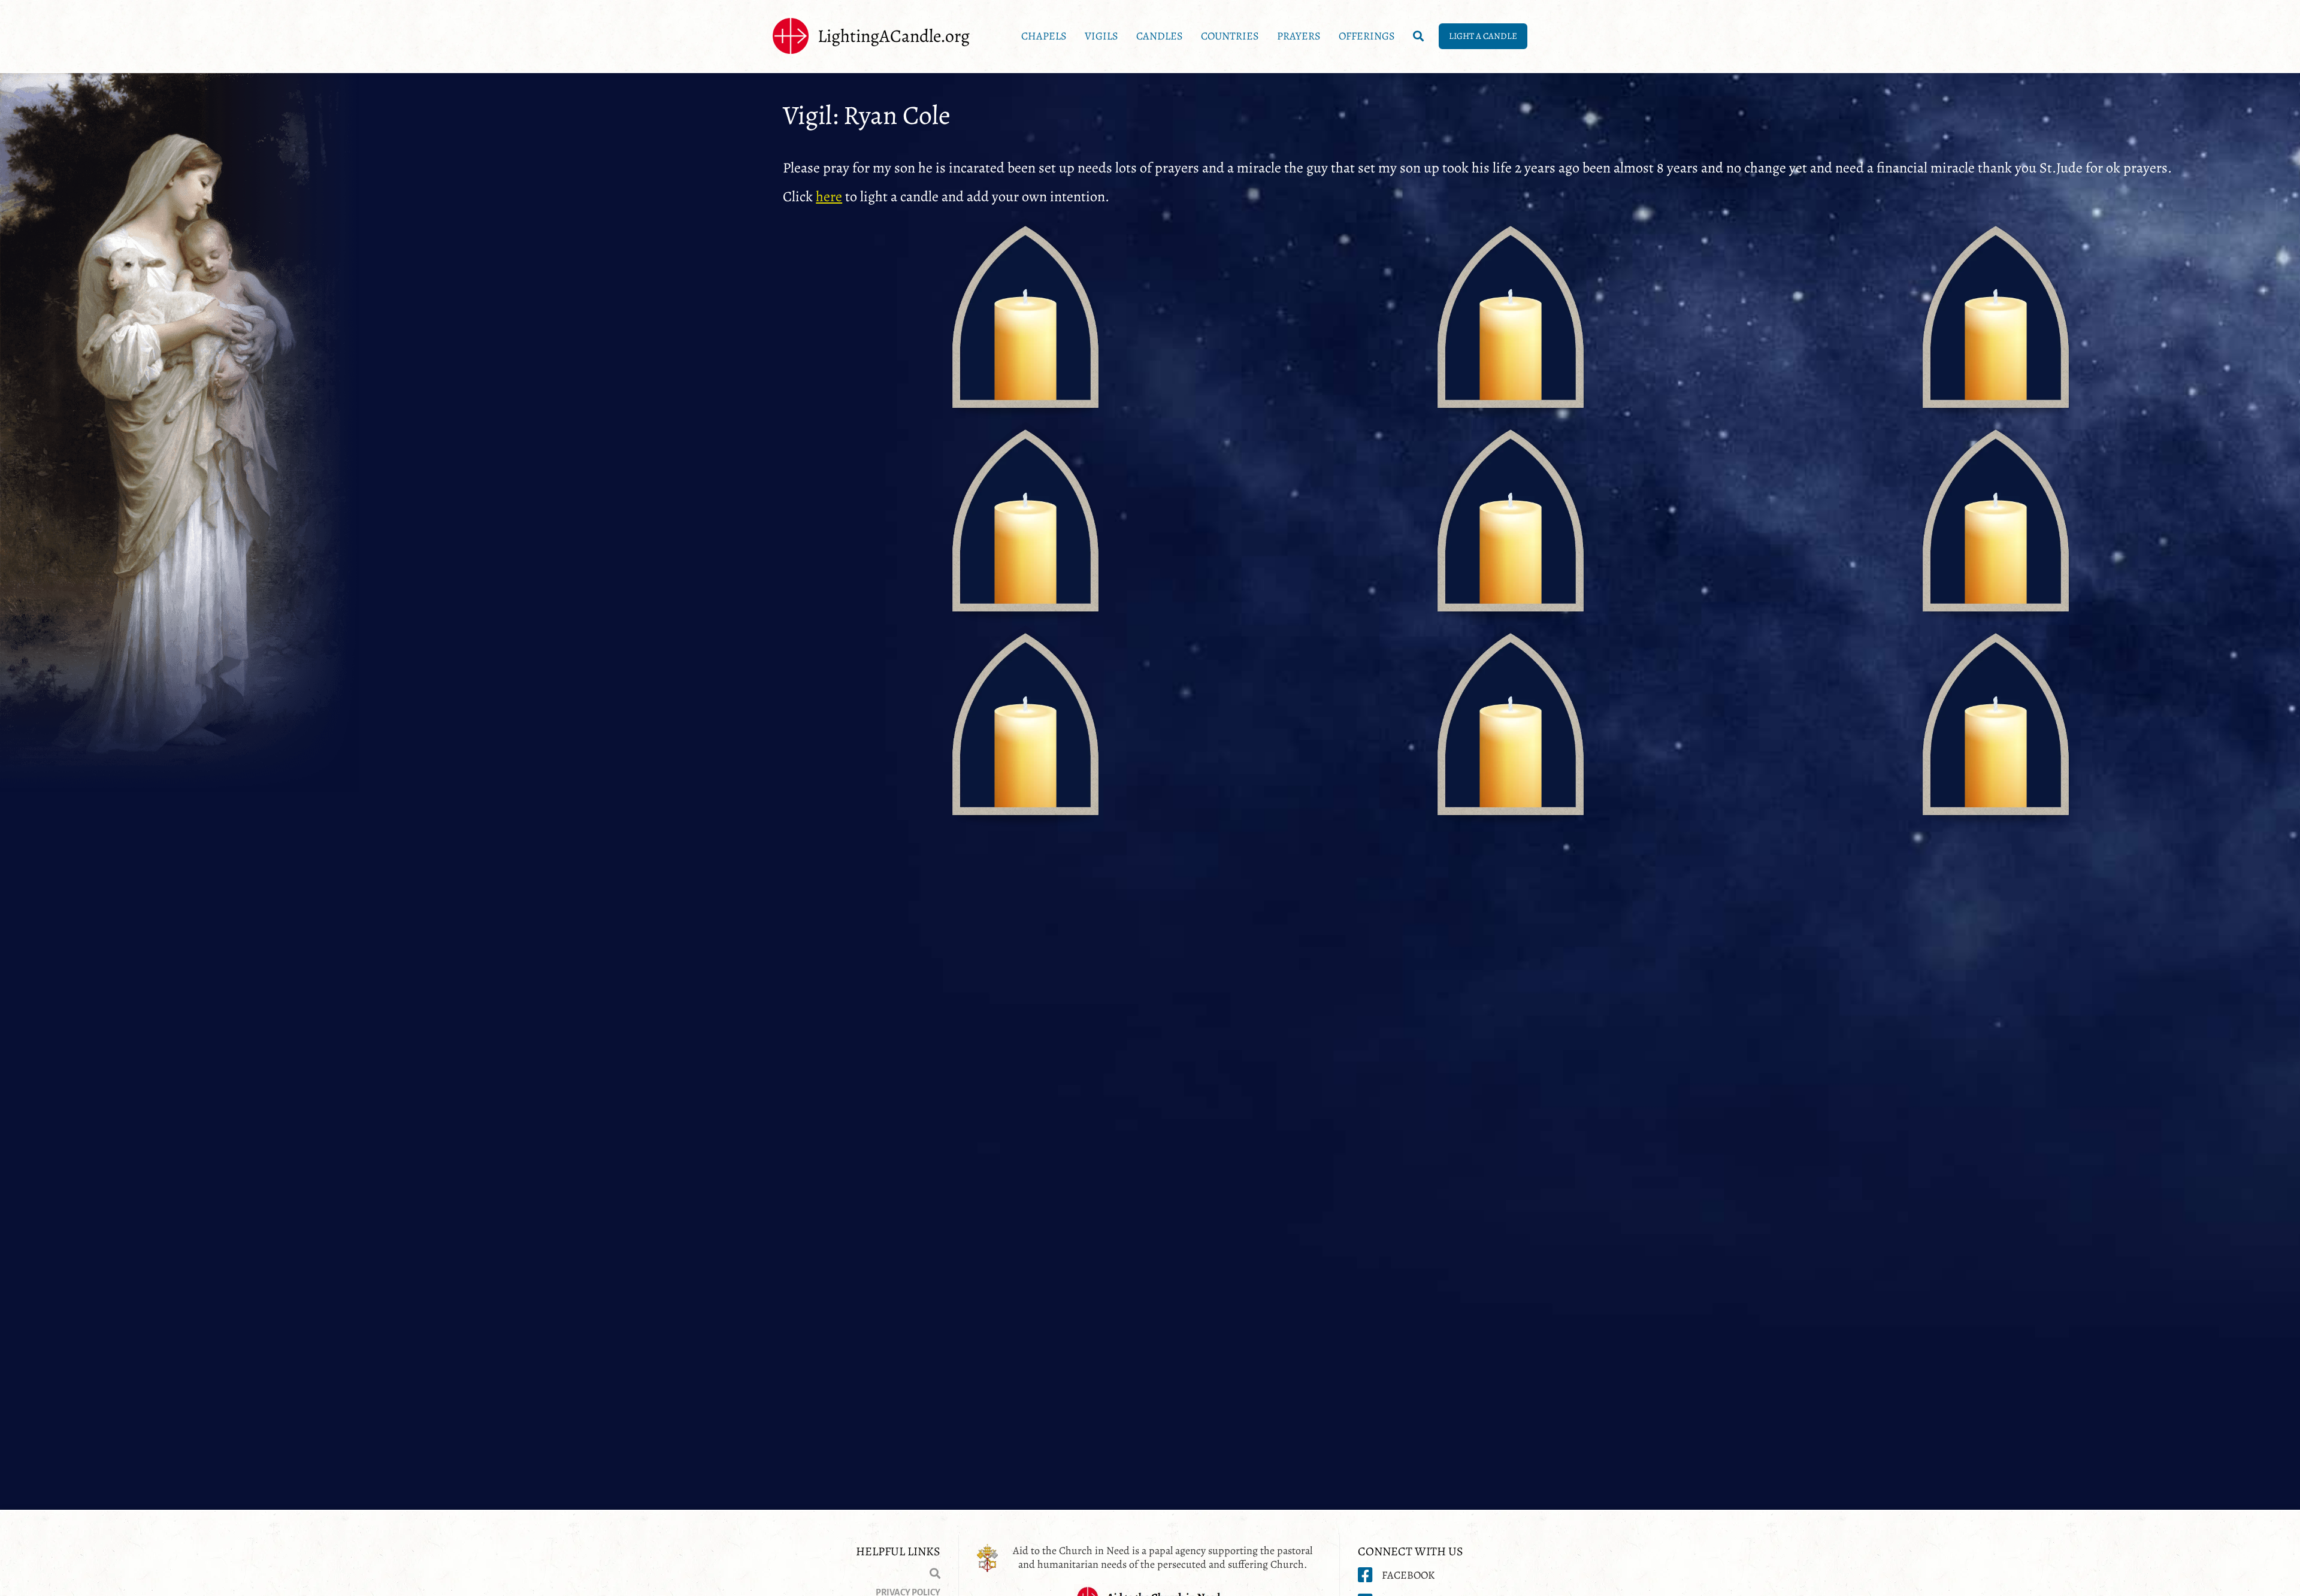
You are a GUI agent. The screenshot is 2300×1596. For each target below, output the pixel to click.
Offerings (1367, 36)
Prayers (1299, 36)
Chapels (1044, 36)
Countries (1230, 36)
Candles (1160, 36)
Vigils (1101, 36)
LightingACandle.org (894, 36)
